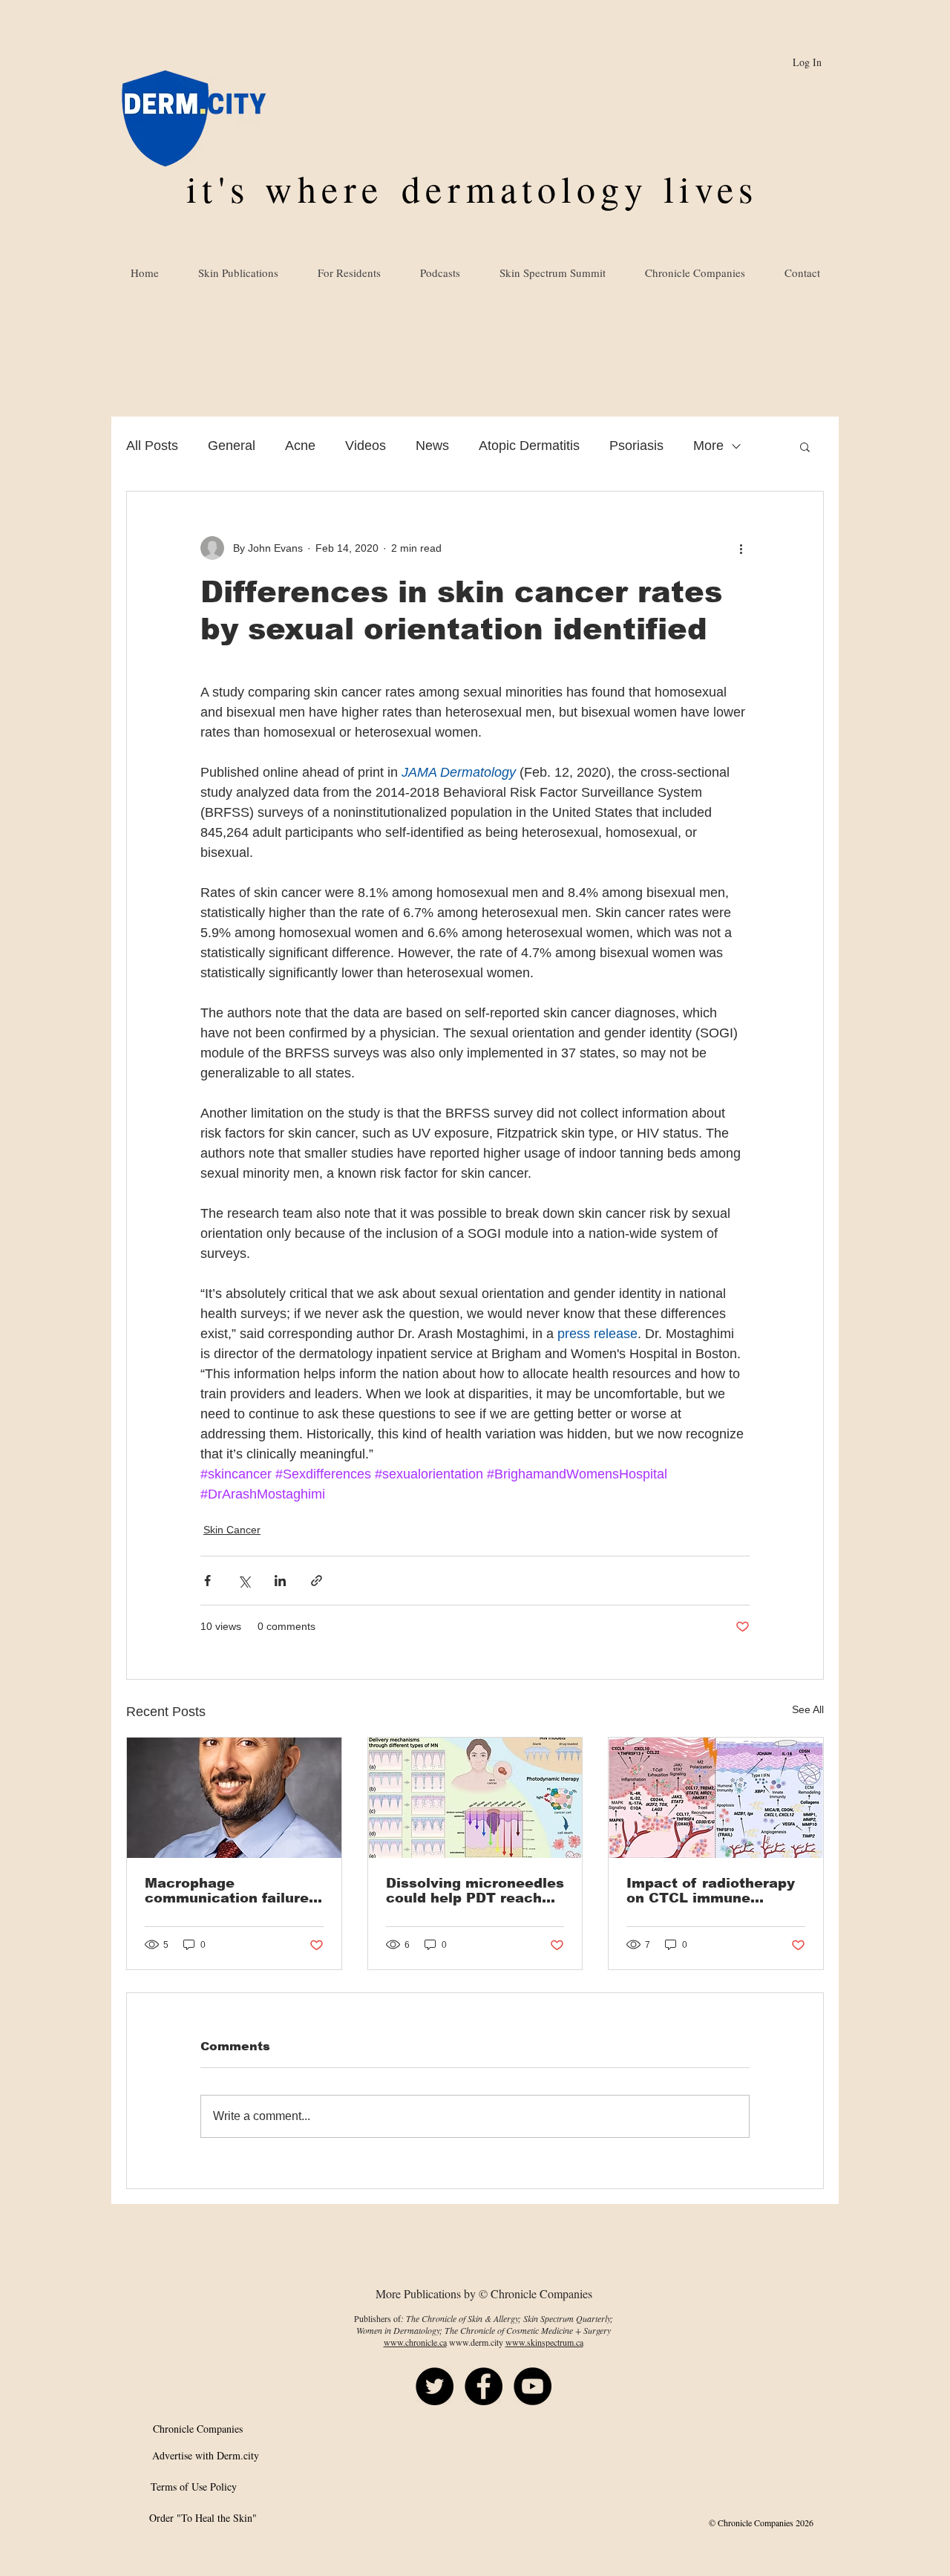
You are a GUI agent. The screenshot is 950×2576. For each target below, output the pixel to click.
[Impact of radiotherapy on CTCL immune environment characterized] (716, 1798)
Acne (300, 446)
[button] (805, 446)
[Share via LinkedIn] (280, 1581)
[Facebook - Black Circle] (484, 2386)
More (708, 446)
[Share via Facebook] (207, 1581)
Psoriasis (636, 446)
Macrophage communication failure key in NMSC (227, 1891)
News (432, 446)
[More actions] (741, 548)
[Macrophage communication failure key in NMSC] (234, 1798)
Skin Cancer (232, 1530)
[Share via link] (317, 1581)
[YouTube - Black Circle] (533, 2386)
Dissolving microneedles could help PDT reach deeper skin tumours (475, 1891)
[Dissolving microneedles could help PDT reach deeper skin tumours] (475, 1798)
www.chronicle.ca (415, 2342)
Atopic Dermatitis (529, 446)
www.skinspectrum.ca (544, 2342)
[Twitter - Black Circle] (435, 2386)
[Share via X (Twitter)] (244, 1581)
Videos (366, 446)
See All (808, 1709)
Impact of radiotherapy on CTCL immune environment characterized (711, 1891)
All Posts (152, 446)
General (232, 446)
